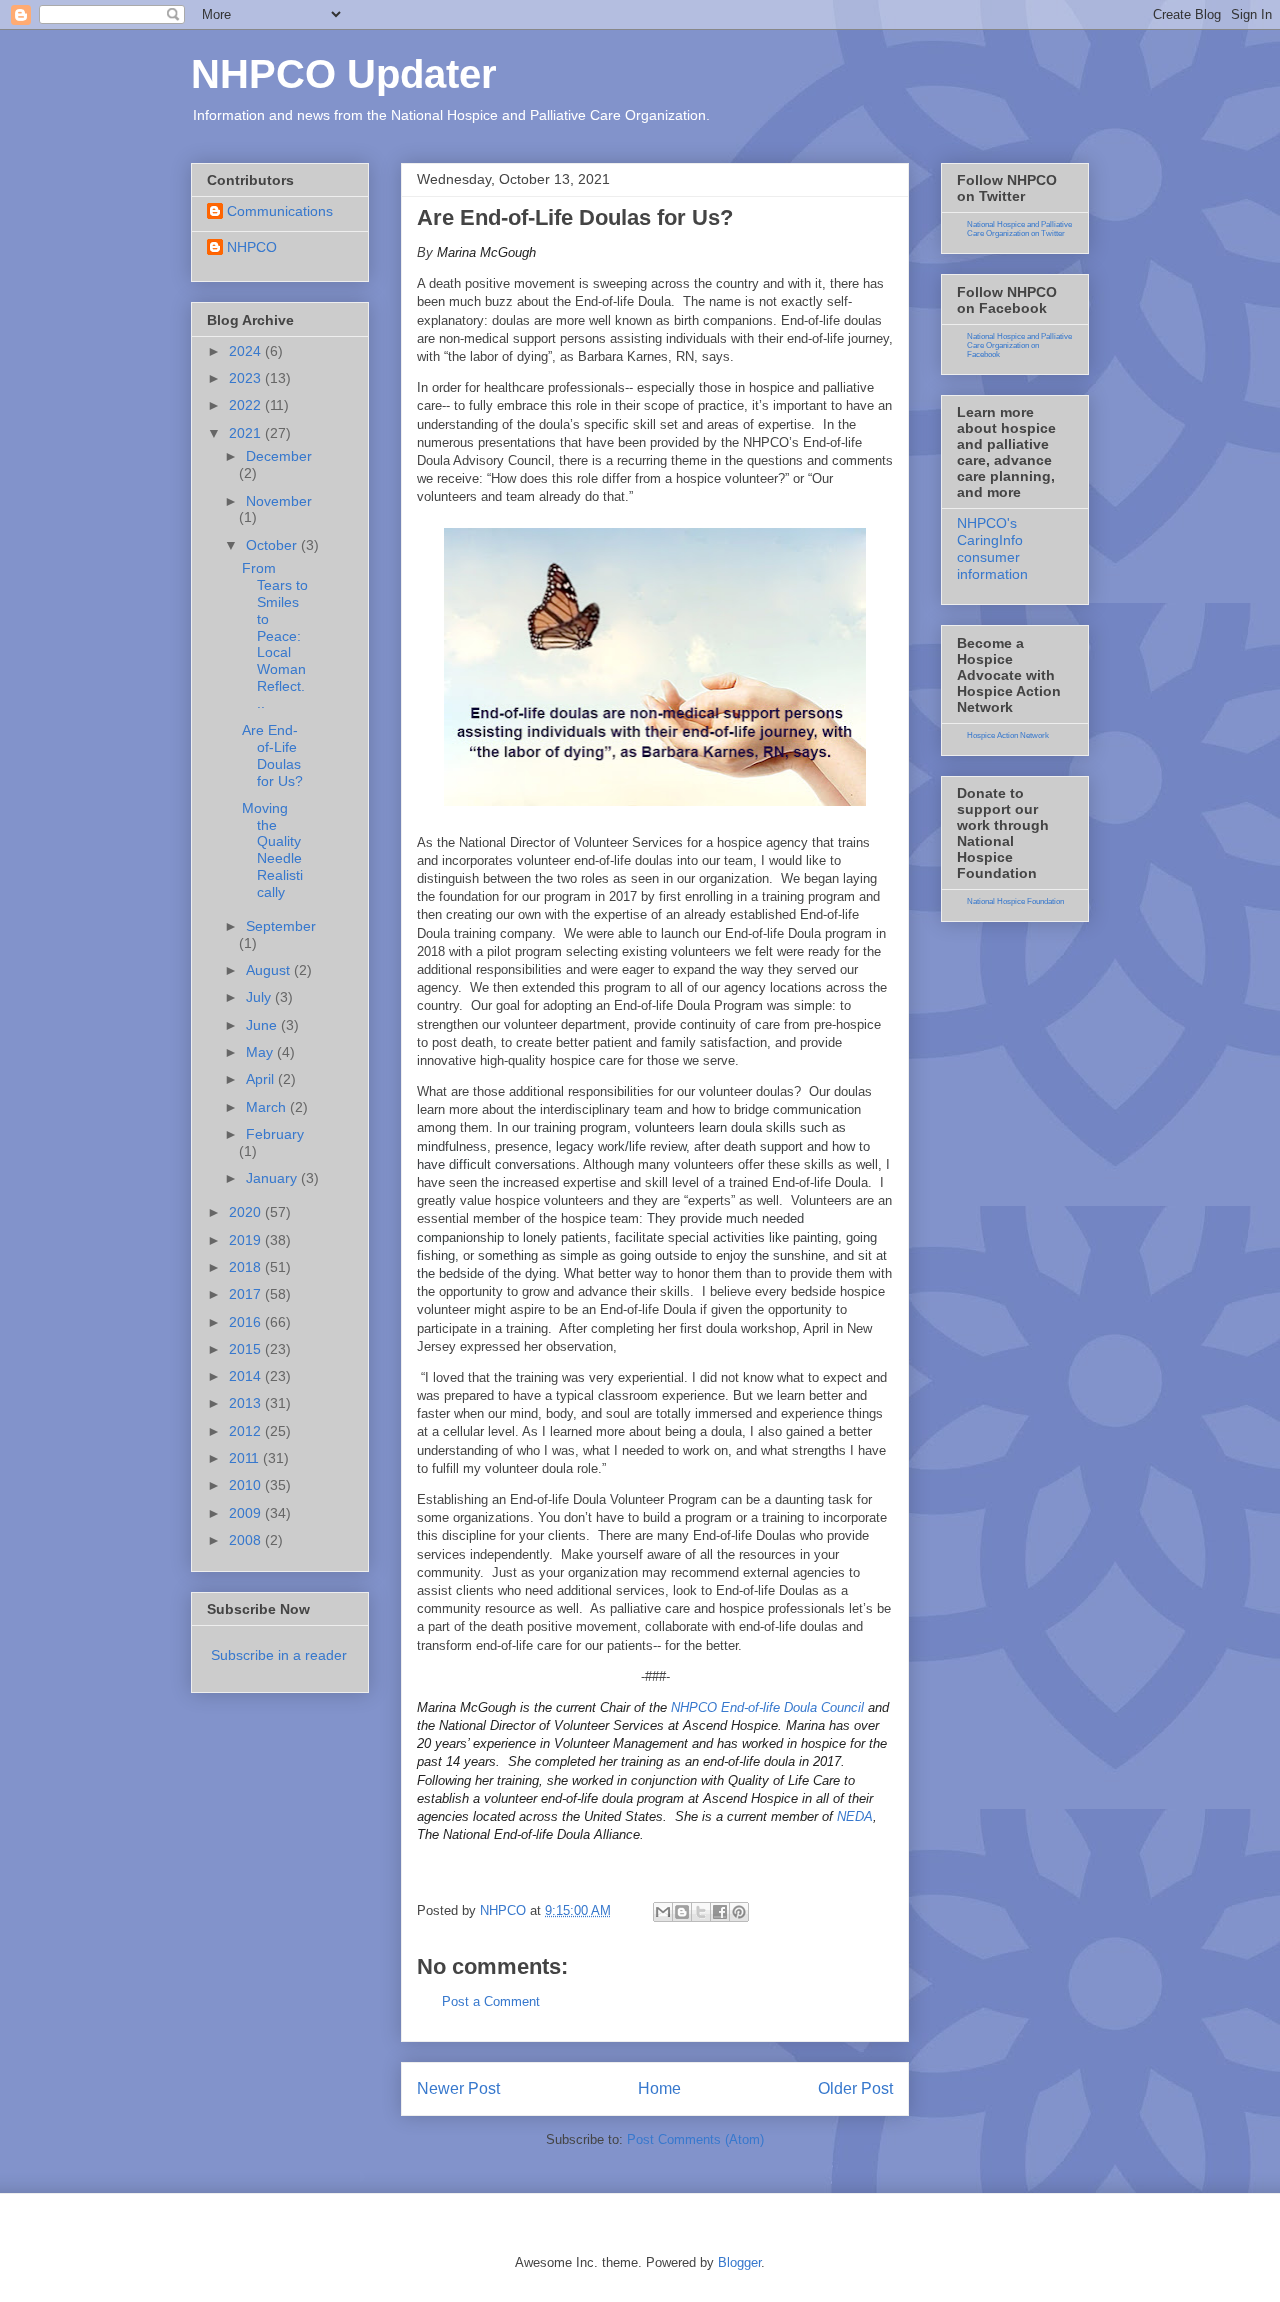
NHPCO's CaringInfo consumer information (992, 548)
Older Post (855, 2088)
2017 (247, 1294)
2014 (247, 1376)
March (268, 1107)
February (275, 1134)
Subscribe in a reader (279, 1655)
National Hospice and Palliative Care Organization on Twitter (1019, 229)
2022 (247, 405)
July (260, 997)
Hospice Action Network (1008, 735)
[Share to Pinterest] (739, 1912)
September (281, 926)
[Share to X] (701, 1912)
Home (659, 2088)
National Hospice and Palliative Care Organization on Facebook (1019, 345)
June (263, 1025)
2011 (246, 1458)
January (273, 1178)
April (262, 1079)
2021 (247, 433)
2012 (247, 1431)
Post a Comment (491, 2001)
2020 (247, 1212)
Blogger (739, 2262)
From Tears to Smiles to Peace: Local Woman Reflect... (275, 635)
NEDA (855, 1816)
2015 (247, 1349)
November (279, 501)
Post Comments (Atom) (695, 2139)
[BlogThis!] (682, 1912)
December (279, 456)
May (261, 1052)
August (270, 970)
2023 (247, 378)
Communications (280, 211)
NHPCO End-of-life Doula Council (769, 1707)
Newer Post (458, 2088)
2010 (247, 1485)
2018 (247, 1267)
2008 (247, 1540)
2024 (247, 351)
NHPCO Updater (344, 74)
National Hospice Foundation (1015, 901)
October (273, 545)
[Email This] (663, 1912)
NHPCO (252, 247)
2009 (247, 1513)
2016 (247, 1322)
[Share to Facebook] (720, 1912)
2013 (247, 1403)
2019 (247, 1240)
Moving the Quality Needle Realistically (272, 850)
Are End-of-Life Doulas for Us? (272, 755)
